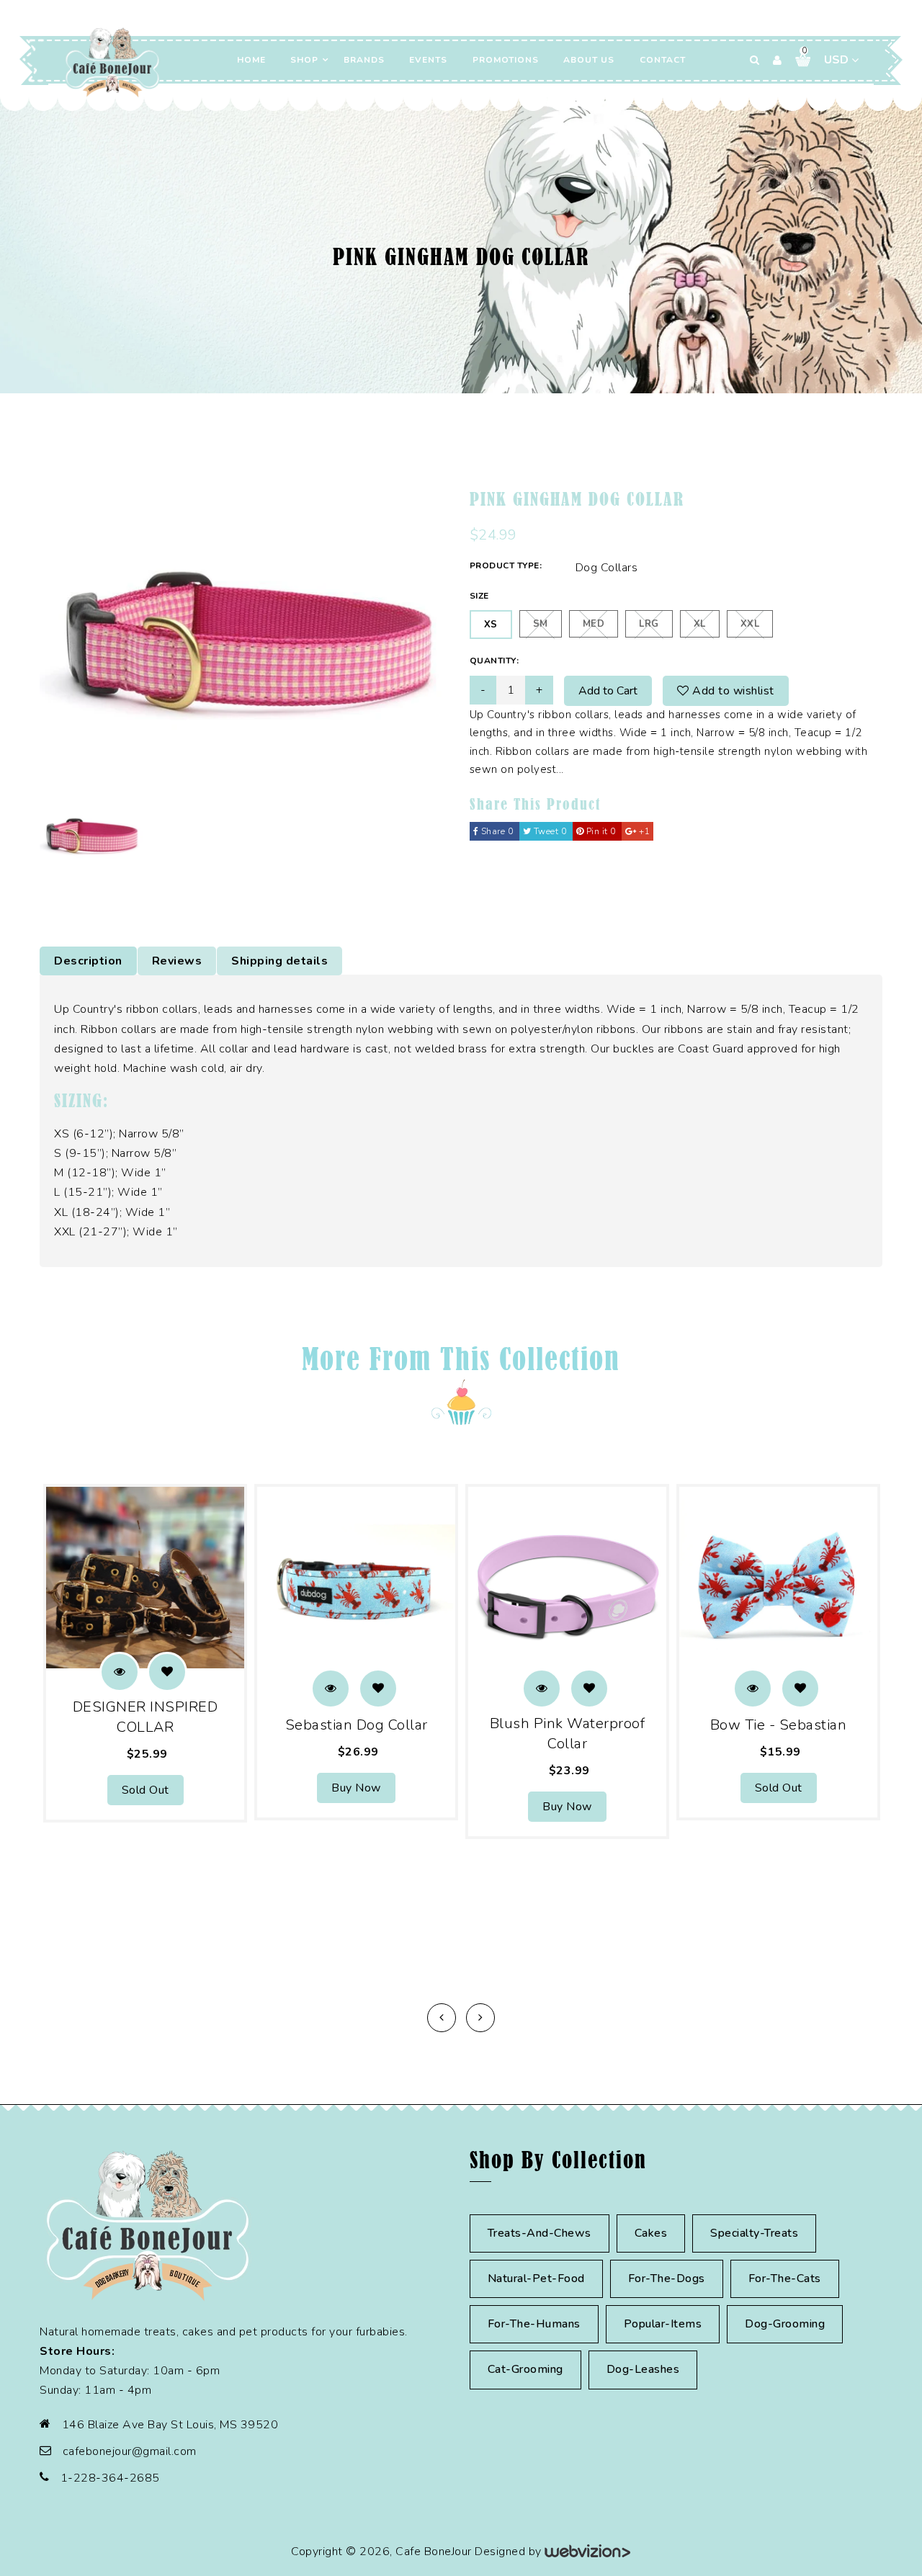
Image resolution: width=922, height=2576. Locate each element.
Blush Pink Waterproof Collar (568, 1734)
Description (88, 961)
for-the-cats (785, 2278)
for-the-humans (534, 2324)
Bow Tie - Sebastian (779, 1725)
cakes (651, 2233)
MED (594, 624)
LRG (649, 624)
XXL (750, 624)
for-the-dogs (667, 2278)
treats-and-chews (540, 2233)
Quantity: (494, 661)
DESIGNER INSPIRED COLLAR (146, 1717)
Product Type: (506, 565)
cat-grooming (525, 2369)
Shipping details (279, 961)
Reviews (177, 961)
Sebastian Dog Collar (357, 1725)
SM (541, 624)
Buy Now (356, 1788)
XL (700, 624)
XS (491, 625)
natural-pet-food (536, 2278)
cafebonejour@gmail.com (130, 2451)
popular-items (663, 2324)
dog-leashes (643, 2369)
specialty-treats (754, 2233)
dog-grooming (785, 2324)
